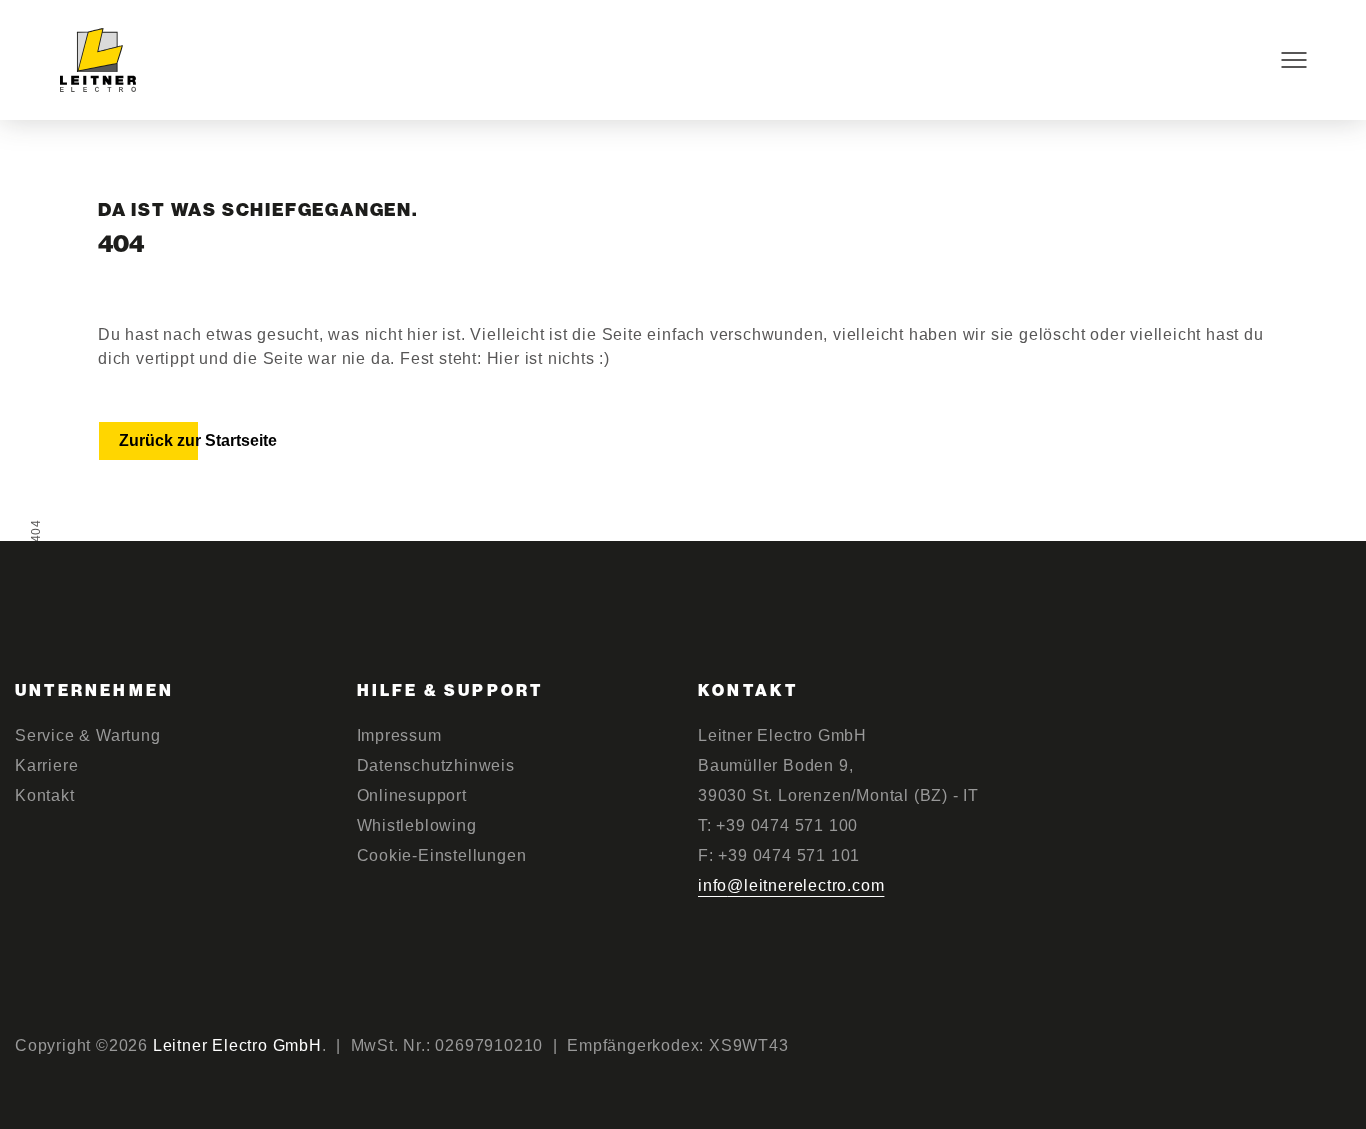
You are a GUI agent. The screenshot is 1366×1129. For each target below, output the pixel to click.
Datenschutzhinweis (436, 765)
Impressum (399, 735)
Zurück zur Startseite (198, 440)
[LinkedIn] (1343, 1048)
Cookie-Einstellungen (442, 855)
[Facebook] (1288, 1048)
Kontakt (45, 795)
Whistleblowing (417, 825)
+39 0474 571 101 (789, 855)
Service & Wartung (88, 735)
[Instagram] (1234, 1048)
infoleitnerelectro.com (791, 885)
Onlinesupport (412, 795)
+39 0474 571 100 (787, 825)
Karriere (46, 765)
